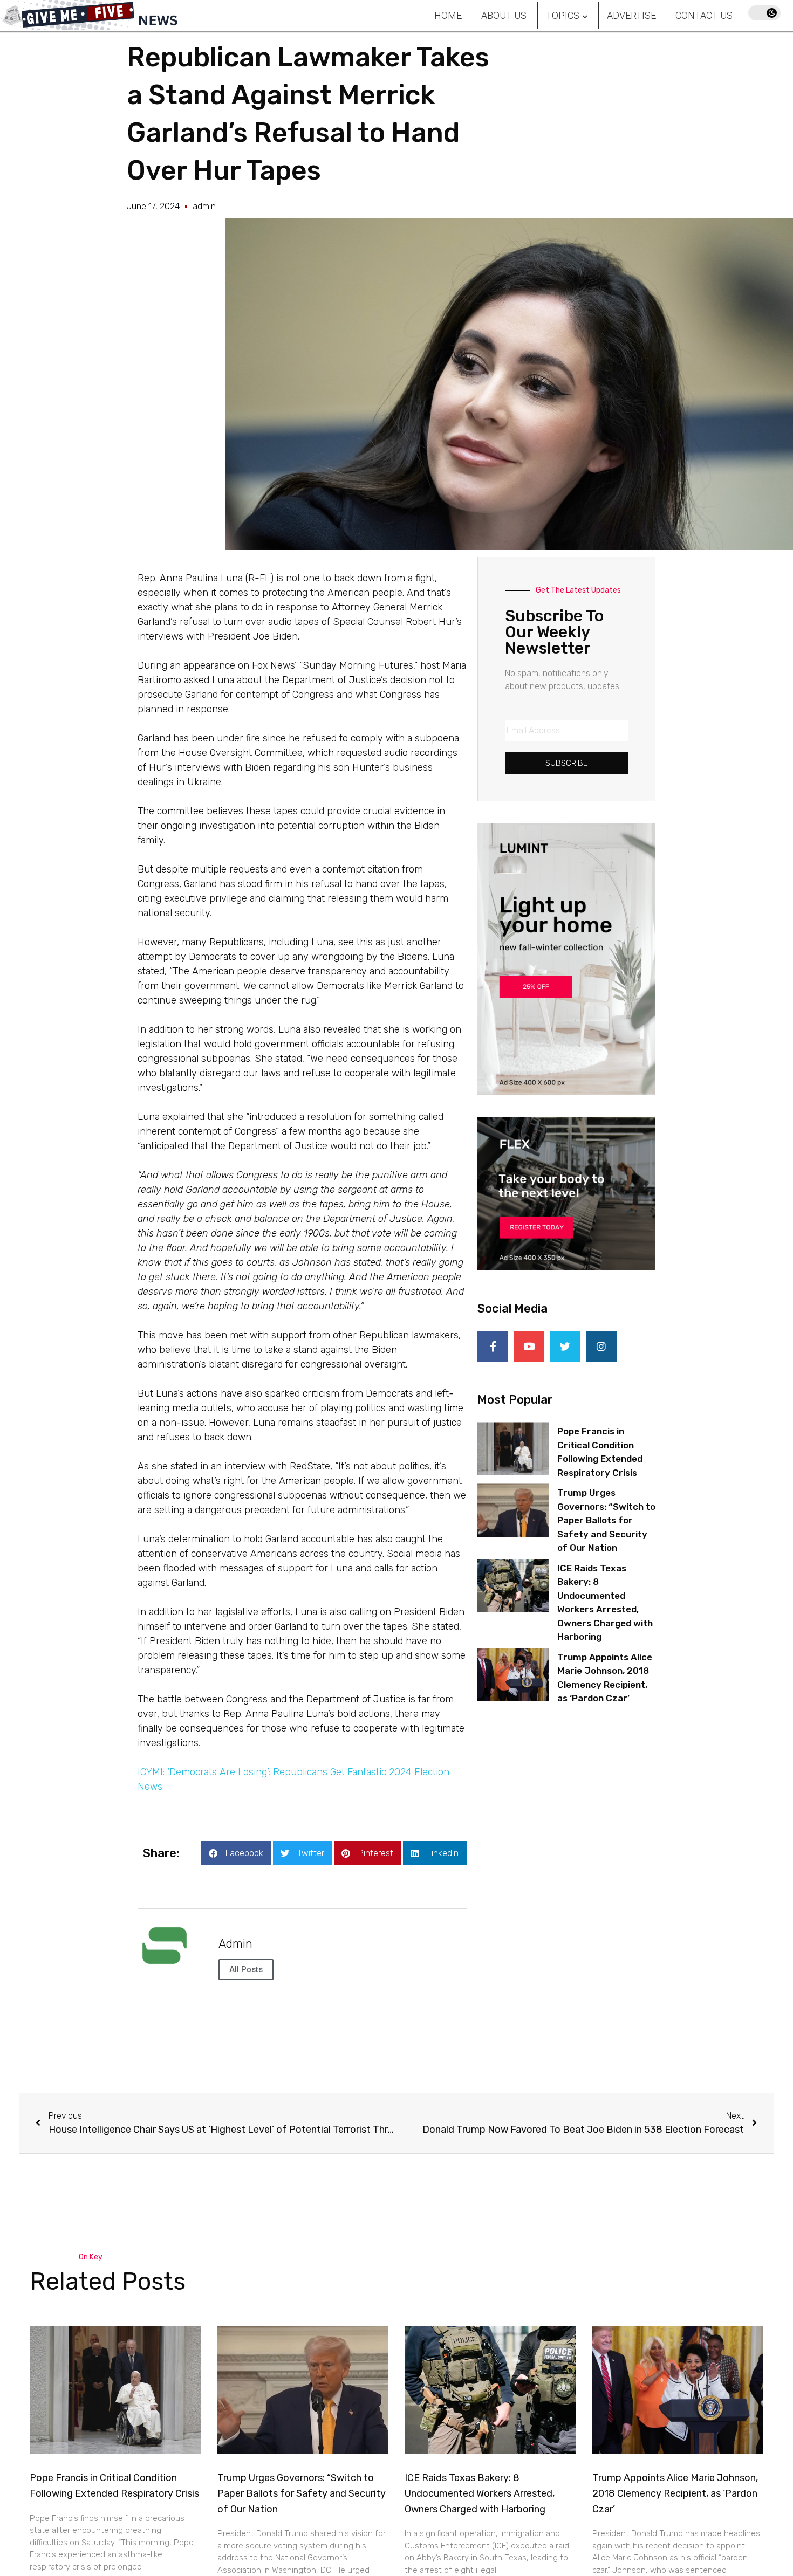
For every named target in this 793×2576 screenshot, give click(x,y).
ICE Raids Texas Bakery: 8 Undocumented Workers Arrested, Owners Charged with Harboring (480, 2493)
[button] (236, 1853)
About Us (504, 15)
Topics (563, 15)
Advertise (631, 15)
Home (448, 15)
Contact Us (704, 15)
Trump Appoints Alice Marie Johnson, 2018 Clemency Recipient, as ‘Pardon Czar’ (675, 2493)
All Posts (246, 1969)
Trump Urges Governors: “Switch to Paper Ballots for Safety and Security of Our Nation (606, 1520)
